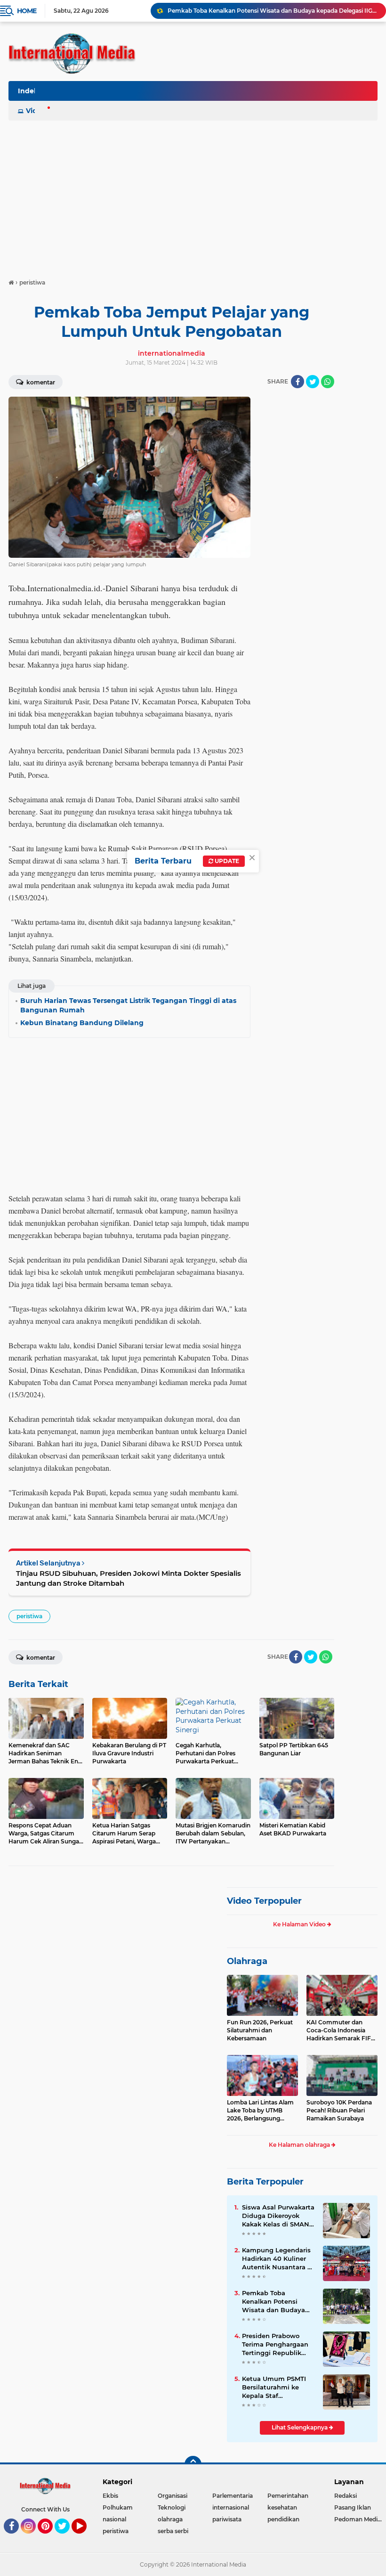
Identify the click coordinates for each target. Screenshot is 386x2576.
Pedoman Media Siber (360, 2519)
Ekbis (110, 2496)
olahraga (170, 2519)
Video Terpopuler (264, 1901)
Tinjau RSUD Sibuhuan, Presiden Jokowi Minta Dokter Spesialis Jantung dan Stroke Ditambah (129, 1578)
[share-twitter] (313, 382)
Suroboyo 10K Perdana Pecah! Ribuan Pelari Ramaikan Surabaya (339, 2110)
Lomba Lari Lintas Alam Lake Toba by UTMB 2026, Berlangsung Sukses (260, 2111)
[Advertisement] (193, 195)
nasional (114, 2519)
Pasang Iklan (353, 2507)
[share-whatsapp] (328, 382)
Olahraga (247, 1961)
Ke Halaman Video (300, 1924)
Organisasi (173, 2496)
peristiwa (29, 1616)
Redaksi (346, 2496)
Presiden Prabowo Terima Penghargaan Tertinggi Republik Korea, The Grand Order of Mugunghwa (276, 2345)
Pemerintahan (288, 2496)
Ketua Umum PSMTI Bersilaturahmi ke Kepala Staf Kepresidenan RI (274, 2388)
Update (226, 861)
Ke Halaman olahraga (300, 2145)
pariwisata (227, 2519)
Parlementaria (233, 2496)
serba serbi (173, 2531)
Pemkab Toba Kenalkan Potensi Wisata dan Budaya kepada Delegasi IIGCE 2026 (273, 11)
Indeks (30, 91)
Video (36, 111)
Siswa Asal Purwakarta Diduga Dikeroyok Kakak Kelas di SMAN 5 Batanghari (278, 2216)
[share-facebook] (298, 382)
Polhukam (118, 2507)
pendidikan (283, 2519)
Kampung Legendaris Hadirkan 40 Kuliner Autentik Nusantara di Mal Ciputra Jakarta (278, 2259)
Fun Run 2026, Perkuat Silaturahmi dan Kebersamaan (260, 2030)
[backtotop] (193, 2464)
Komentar (40, 382)
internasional (231, 2507)
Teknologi (172, 2507)
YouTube (85, 2538)
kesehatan (282, 2507)
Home (27, 11)
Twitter (66, 2538)
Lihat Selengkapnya (300, 2427)
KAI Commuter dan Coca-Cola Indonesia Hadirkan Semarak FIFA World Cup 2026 (341, 2030)
